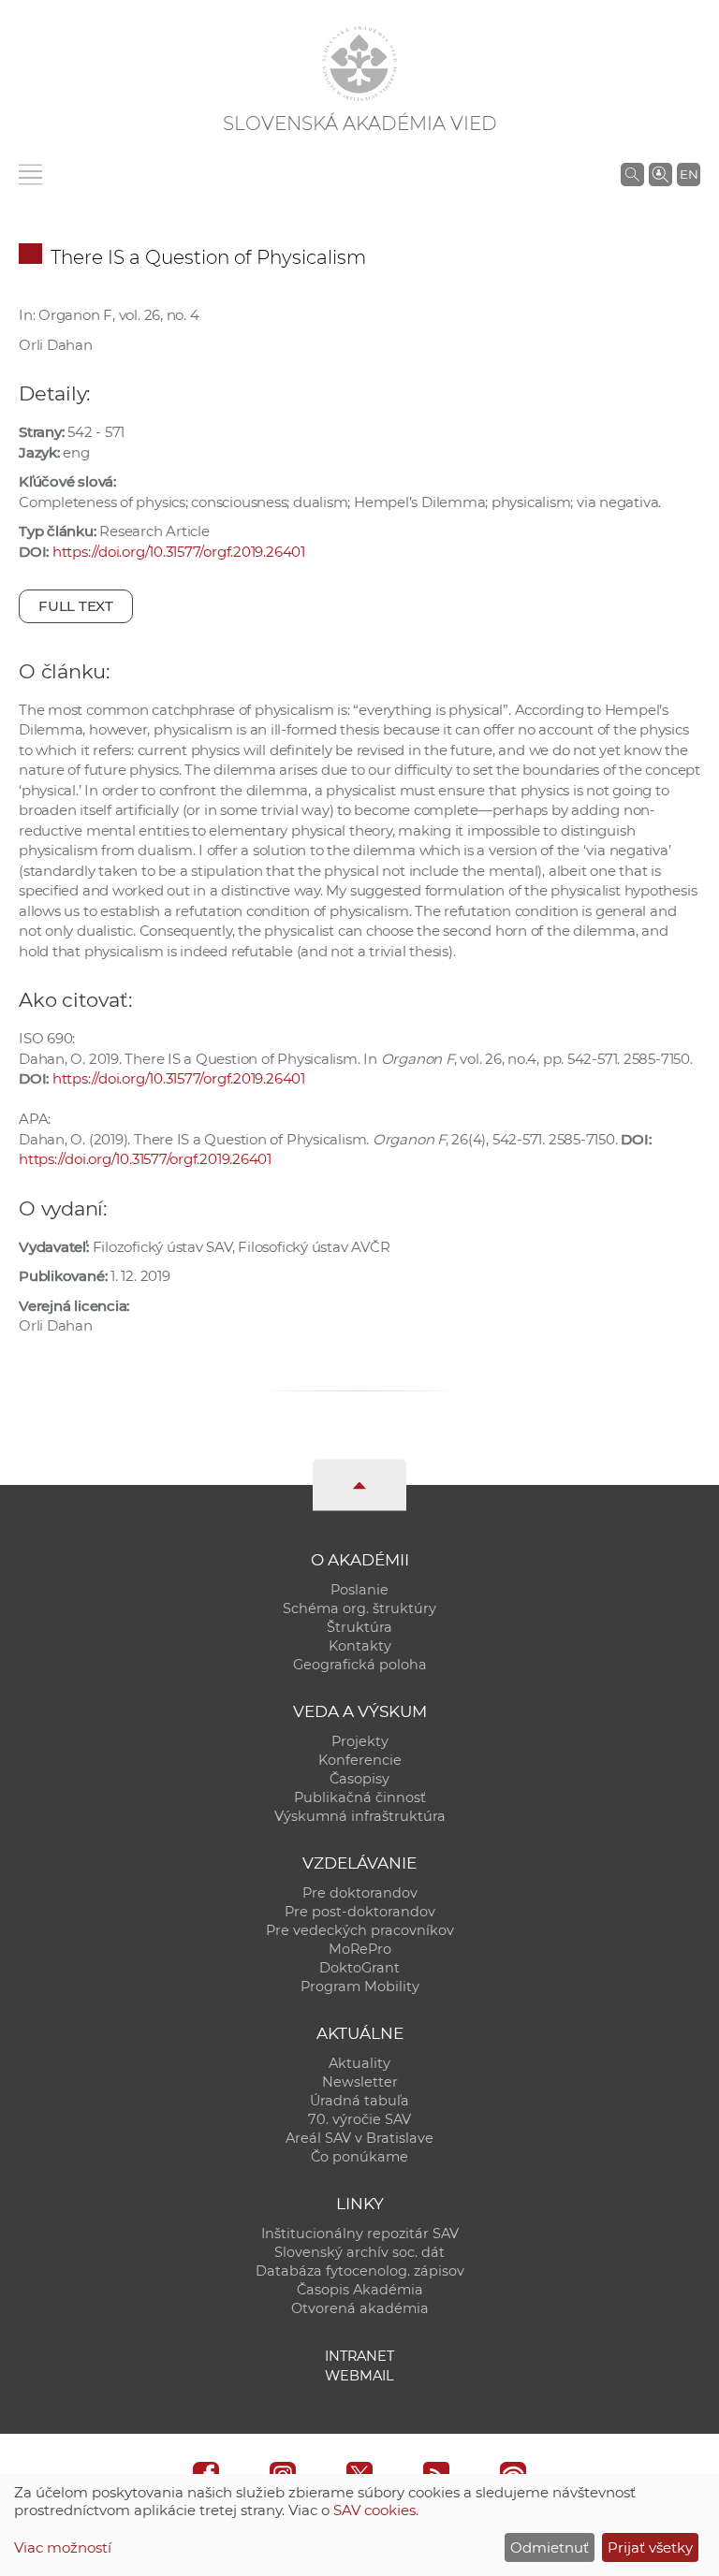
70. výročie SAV (359, 2119)
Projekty (360, 1741)
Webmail (359, 2376)
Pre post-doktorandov (360, 1912)
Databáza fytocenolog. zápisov (360, 2271)
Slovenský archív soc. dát (359, 2252)
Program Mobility (360, 1987)
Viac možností (63, 2547)
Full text (76, 606)
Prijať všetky (650, 2547)
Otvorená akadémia (360, 2308)
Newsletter (360, 2082)
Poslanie (359, 1590)
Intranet (359, 2356)
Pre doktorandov (360, 1893)
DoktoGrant (359, 1968)
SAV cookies (374, 2510)
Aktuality (359, 2063)
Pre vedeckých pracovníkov (360, 1930)
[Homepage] (359, 64)
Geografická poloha (360, 1665)
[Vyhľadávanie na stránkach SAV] (632, 174)
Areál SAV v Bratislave (359, 2138)
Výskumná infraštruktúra (360, 1816)
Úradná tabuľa (359, 2101)
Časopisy (359, 1779)
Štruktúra (359, 1627)
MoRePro (360, 1949)
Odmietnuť (550, 2547)
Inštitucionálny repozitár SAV (360, 2234)
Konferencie (360, 1760)
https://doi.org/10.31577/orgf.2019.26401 (179, 552)
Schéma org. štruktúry (359, 1608)
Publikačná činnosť (360, 1797)
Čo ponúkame (359, 2157)
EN (689, 174)
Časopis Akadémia (360, 2290)
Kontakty (360, 1646)
